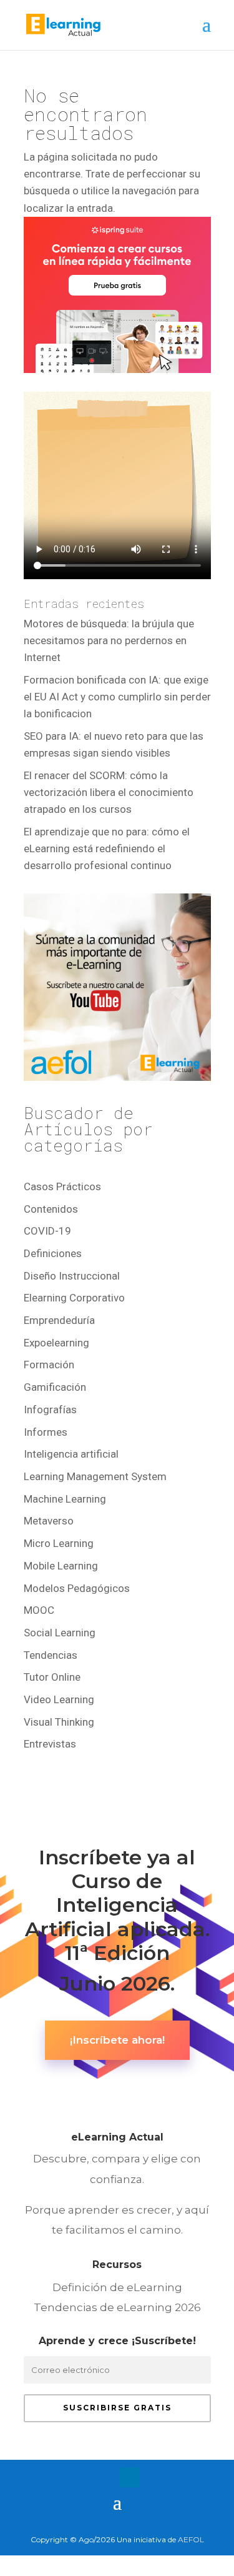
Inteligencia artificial (71, 1454)
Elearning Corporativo (74, 1298)
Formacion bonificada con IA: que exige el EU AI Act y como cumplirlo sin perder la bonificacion (117, 697)
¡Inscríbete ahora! (117, 2040)
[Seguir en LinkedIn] (130, 2477)
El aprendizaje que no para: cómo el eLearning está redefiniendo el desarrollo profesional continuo (107, 848)
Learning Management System (95, 1476)
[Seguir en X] (105, 2477)
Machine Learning (65, 1499)
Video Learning (59, 1699)
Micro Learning (59, 1543)
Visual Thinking (59, 1722)
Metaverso (49, 1521)
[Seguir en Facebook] (80, 2477)
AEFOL (191, 2539)
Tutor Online (52, 1677)
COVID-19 (47, 1231)
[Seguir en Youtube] (155, 2477)
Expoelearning (56, 1343)
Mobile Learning (61, 1566)
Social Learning (60, 1633)
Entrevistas (50, 1744)
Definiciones (53, 1253)
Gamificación (55, 1387)
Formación (49, 1365)
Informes (46, 1432)
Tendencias (51, 1655)
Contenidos (51, 1209)
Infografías (50, 1410)
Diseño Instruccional (72, 1276)
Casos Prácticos (62, 1186)
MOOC (39, 1610)
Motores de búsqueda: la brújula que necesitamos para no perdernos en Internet (109, 640)
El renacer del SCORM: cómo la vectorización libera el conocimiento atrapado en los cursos (109, 792)
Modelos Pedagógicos (77, 1588)
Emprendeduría (59, 1320)
